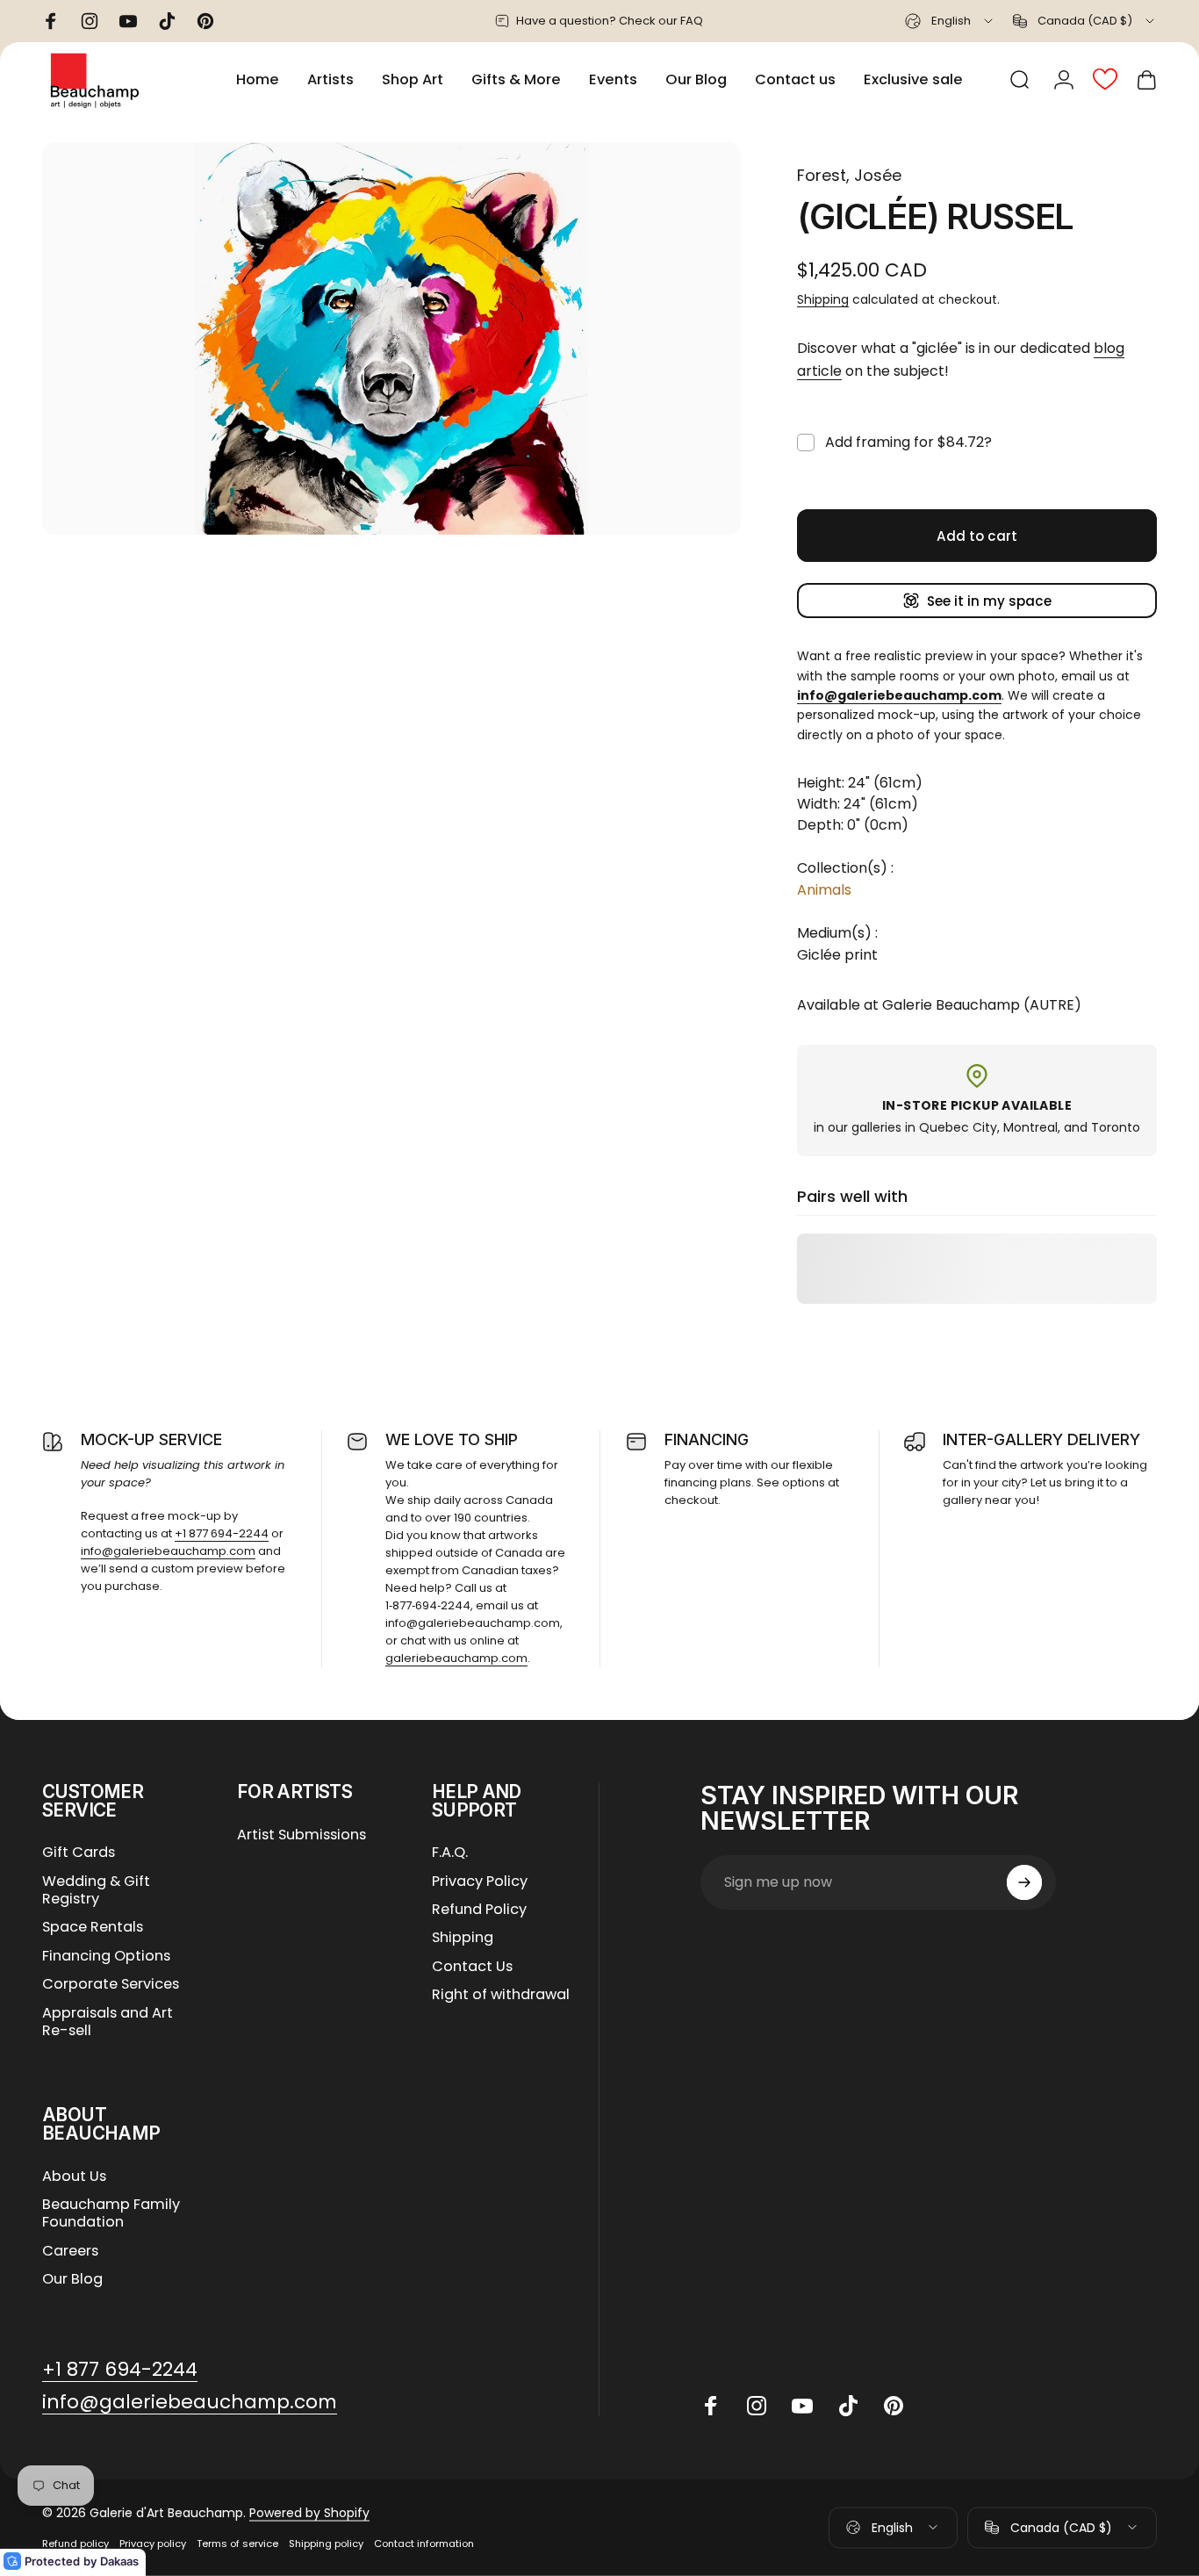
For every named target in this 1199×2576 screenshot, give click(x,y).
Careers (70, 2251)
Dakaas (119, 2561)
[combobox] (950, 21)
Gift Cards (79, 1853)
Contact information (424, 2544)
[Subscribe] (1024, 1882)
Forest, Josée (849, 175)
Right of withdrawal (501, 1995)
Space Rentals (93, 1927)
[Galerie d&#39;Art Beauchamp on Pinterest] (894, 2406)
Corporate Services (111, 1984)
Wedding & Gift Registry (96, 1891)
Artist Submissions (302, 1835)
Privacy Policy (480, 1882)
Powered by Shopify (309, 2513)
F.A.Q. (450, 1853)
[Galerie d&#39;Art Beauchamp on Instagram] (757, 2406)
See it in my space (989, 601)
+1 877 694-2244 (222, 1533)
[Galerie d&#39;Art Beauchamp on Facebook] (711, 2406)
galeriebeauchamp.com (456, 1658)
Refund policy (75, 2544)
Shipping (823, 299)
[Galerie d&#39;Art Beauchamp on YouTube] (802, 2406)
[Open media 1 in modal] (391, 338)
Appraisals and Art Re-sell (108, 2022)
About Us (74, 2177)
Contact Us (472, 1967)
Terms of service (237, 2544)
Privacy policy (153, 2544)
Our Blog (72, 2279)
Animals (824, 890)
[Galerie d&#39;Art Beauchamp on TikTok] (848, 2406)
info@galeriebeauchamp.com (168, 1551)
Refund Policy (479, 1910)
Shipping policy (326, 2544)
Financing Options (106, 1956)
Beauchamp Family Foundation (111, 2214)
